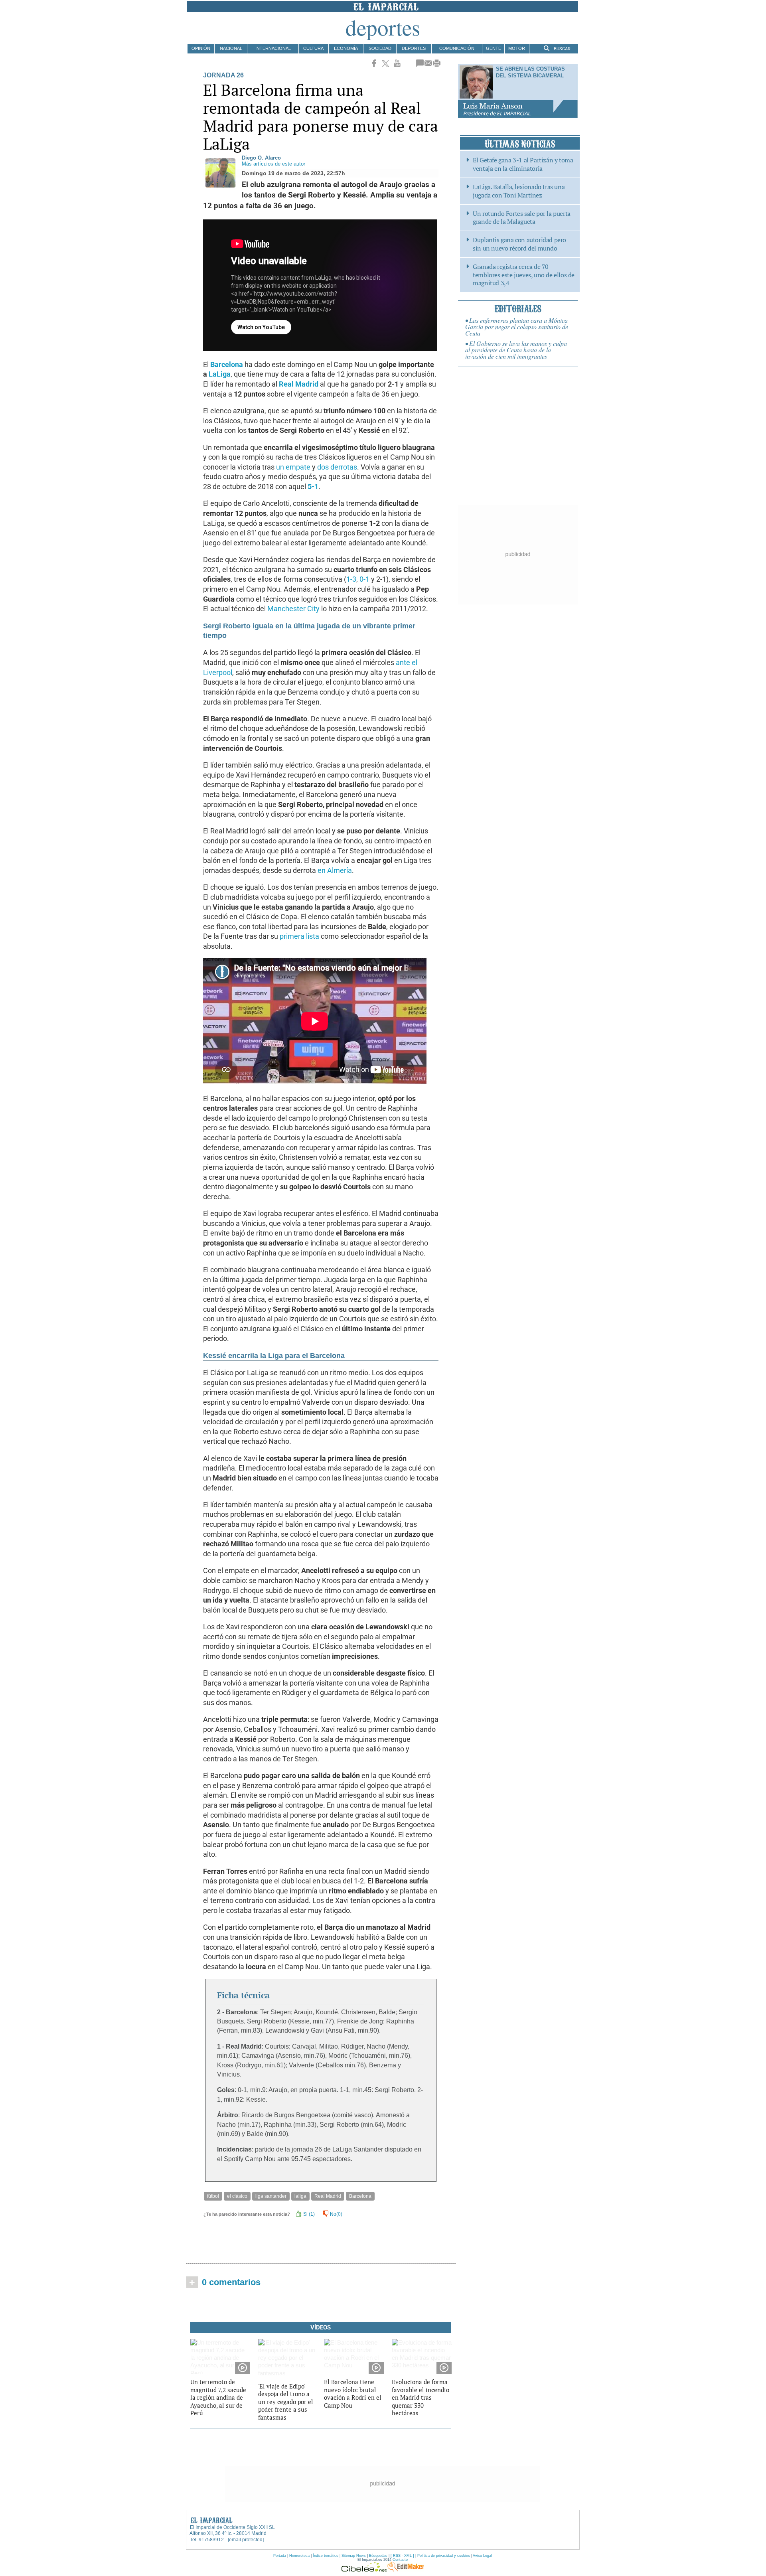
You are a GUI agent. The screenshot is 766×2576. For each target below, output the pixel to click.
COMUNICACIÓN (457, 48)
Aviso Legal (482, 2556)
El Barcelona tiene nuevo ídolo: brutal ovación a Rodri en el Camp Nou (353, 2393)
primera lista (299, 936)
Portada (280, 2556)
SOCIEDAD (380, 48)
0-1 (364, 579)
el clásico (237, 2196)
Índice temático (326, 2556)
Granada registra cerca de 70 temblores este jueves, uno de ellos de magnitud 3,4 (524, 275)
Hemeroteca (299, 2556)
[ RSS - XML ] (402, 2556)
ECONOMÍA (346, 48)
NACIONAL (231, 48)
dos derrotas (337, 467)
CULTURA (313, 48)
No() (336, 2214)
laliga (300, 2196)
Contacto (400, 2560)
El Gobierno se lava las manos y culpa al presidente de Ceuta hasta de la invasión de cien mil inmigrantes (516, 350)
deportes (383, 27)
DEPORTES (414, 48)
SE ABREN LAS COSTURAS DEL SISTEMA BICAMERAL (530, 72)
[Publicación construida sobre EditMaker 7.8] (406, 2570)
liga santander (271, 2196)
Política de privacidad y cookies (444, 2556)
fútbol (213, 2196)
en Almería (335, 871)
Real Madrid (328, 2196)
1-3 (351, 579)
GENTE (494, 48)
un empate (293, 467)
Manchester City (293, 609)
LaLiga (220, 374)
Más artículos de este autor (273, 164)
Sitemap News (354, 2556)
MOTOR (517, 48)
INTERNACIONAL (273, 48)
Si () (308, 2214)
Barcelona (360, 2196)
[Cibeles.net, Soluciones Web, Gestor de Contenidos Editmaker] (364, 2570)
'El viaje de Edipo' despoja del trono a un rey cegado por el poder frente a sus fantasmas (286, 2402)
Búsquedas (378, 2556)
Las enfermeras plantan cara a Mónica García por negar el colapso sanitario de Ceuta (517, 327)
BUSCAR (562, 49)
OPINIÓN (201, 48)
